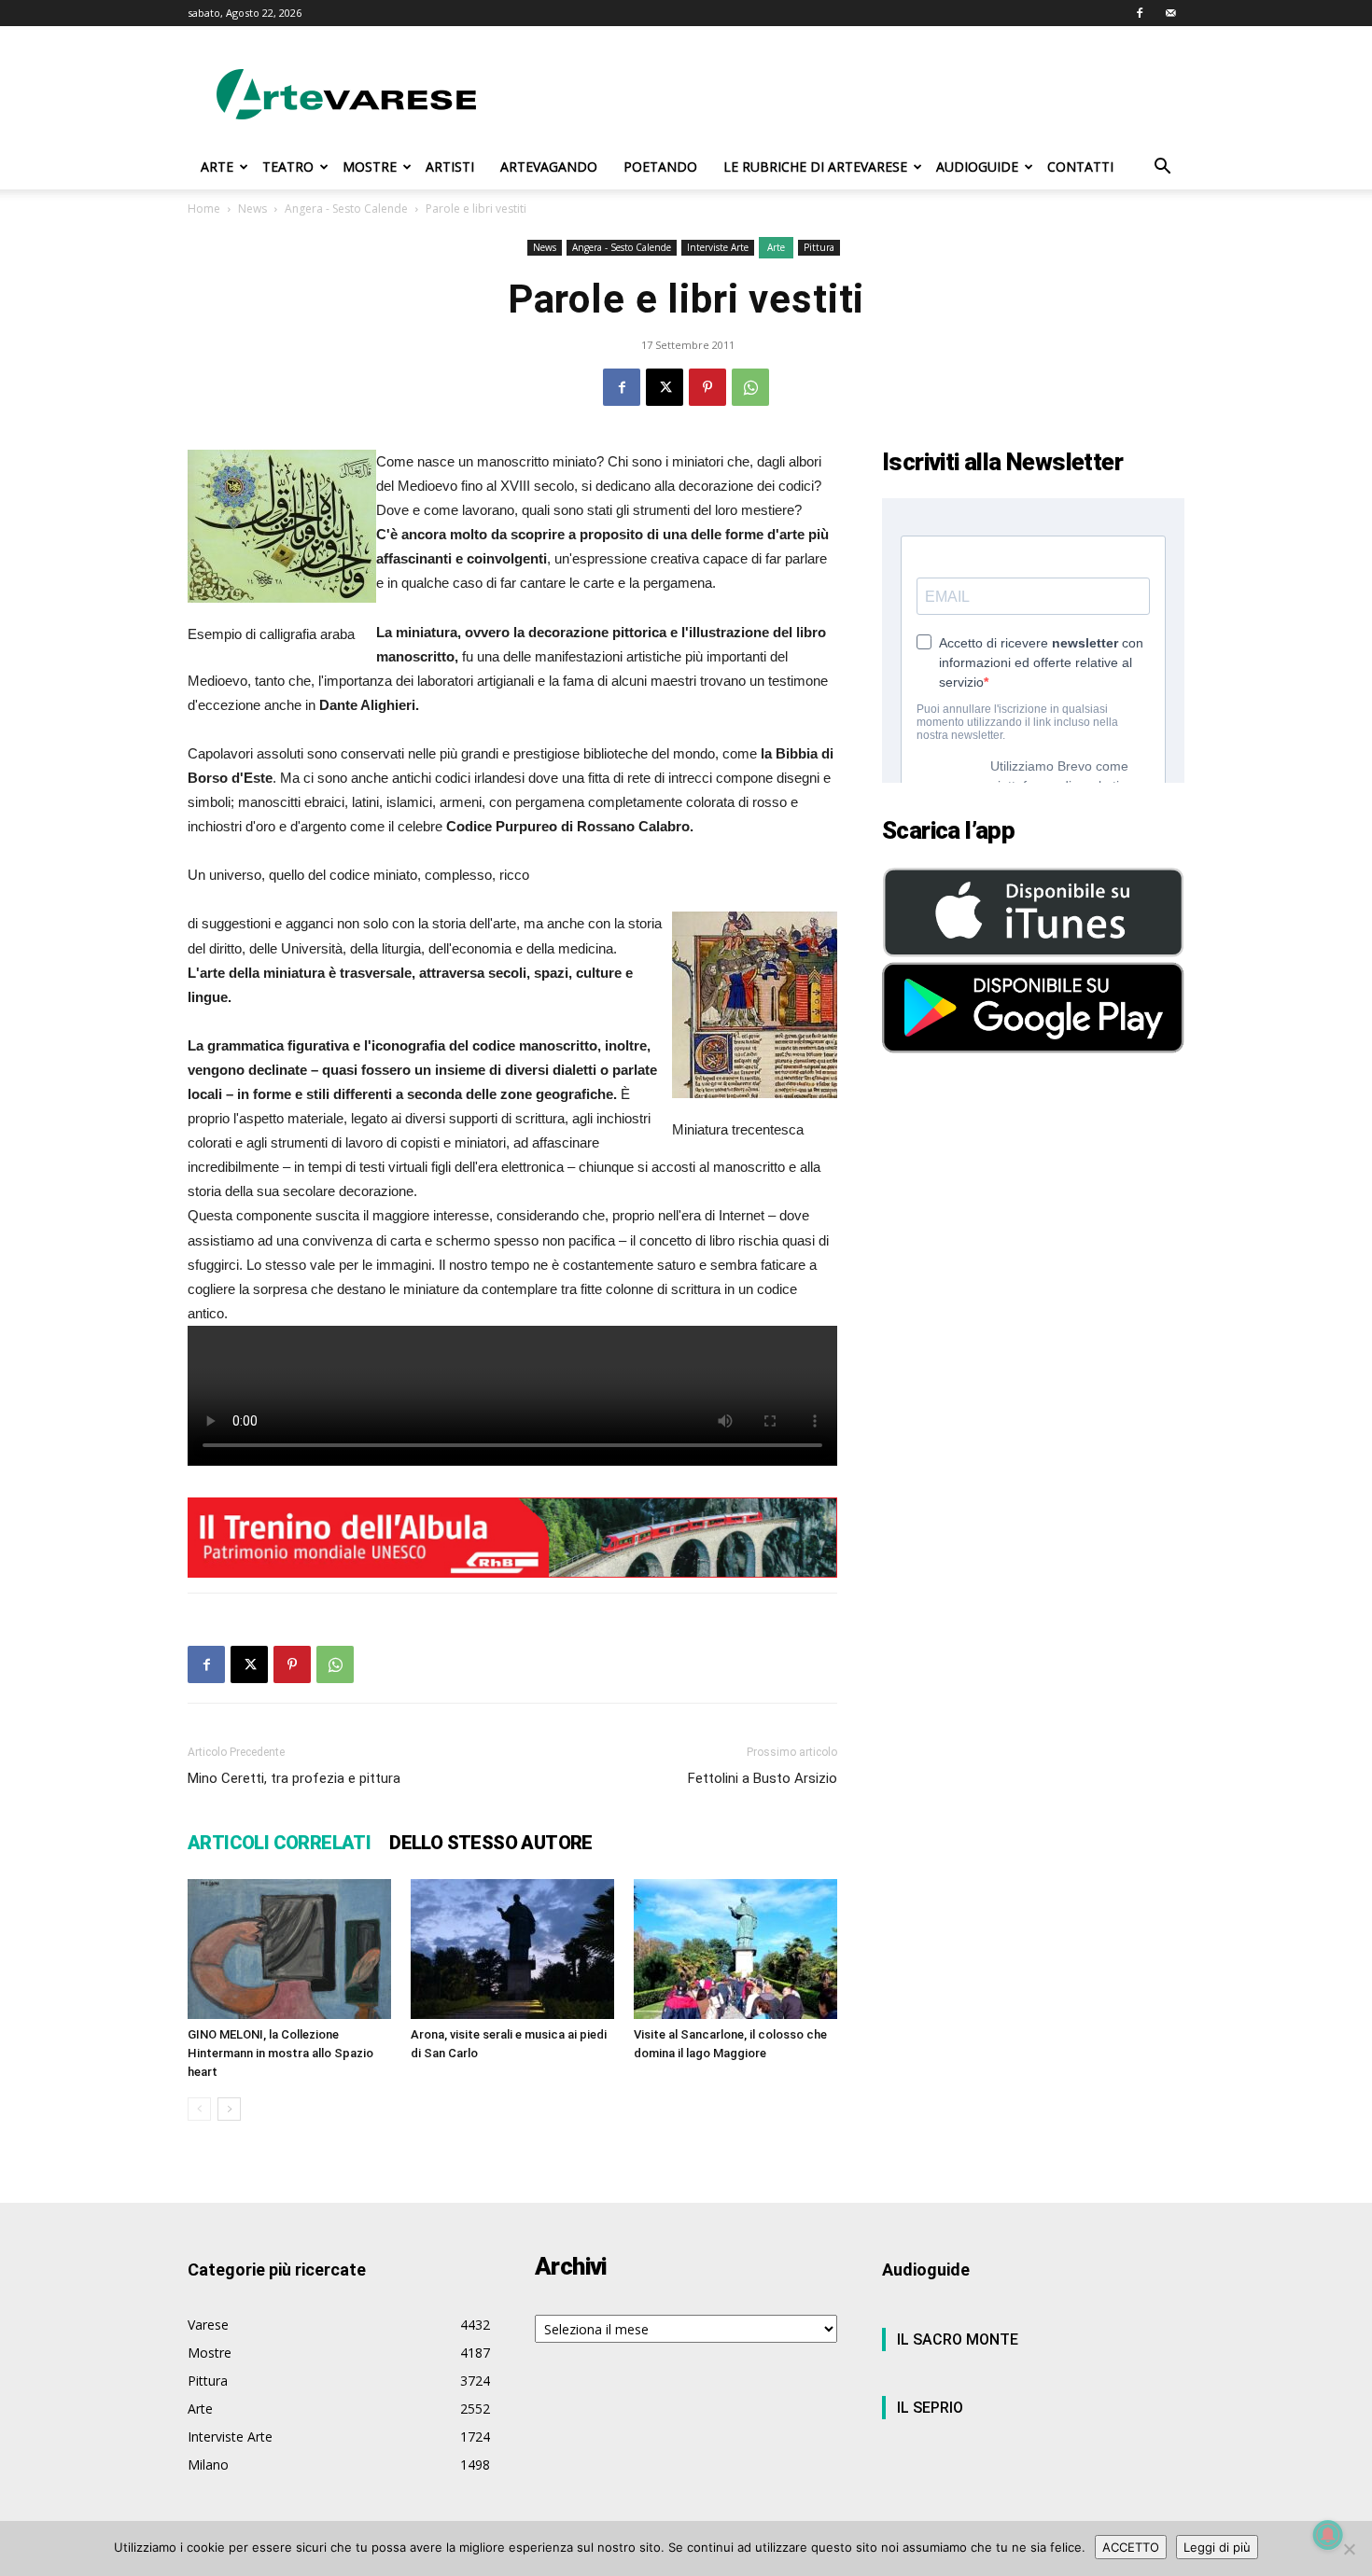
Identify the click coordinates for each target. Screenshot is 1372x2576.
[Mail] (1170, 13)
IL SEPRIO (930, 2408)
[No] (1349, 2549)
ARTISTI (450, 167)
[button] (1162, 168)
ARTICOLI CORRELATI (279, 1843)
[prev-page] (199, 2109)
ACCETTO (1131, 2547)
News (252, 209)
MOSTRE (370, 167)
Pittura (819, 247)
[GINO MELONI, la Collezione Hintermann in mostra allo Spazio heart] (289, 1949)
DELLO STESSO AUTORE (491, 1843)
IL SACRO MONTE (958, 2339)
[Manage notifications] (1328, 2535)
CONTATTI (1080, 167)
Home (204, 209)
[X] (665, 387)
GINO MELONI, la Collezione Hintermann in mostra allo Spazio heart (280, 2053)
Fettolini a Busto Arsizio (763, 1778)
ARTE (217, 167)
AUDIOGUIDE (977, 167)
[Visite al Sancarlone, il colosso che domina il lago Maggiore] (735, 1949)
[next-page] (229, 2109)
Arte (776, 247)
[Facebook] (1140, 13)
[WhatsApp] (750, 387)
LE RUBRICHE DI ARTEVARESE (815, 167)
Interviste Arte (718, 247)
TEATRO (288, 167)
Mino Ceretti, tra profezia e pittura (294, 1778)
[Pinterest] (707, 387)
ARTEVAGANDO (549, 167)
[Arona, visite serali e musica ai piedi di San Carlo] (512, 1949)
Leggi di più (1217, 2547)
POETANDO (660, 167)
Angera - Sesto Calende (346, 209)
